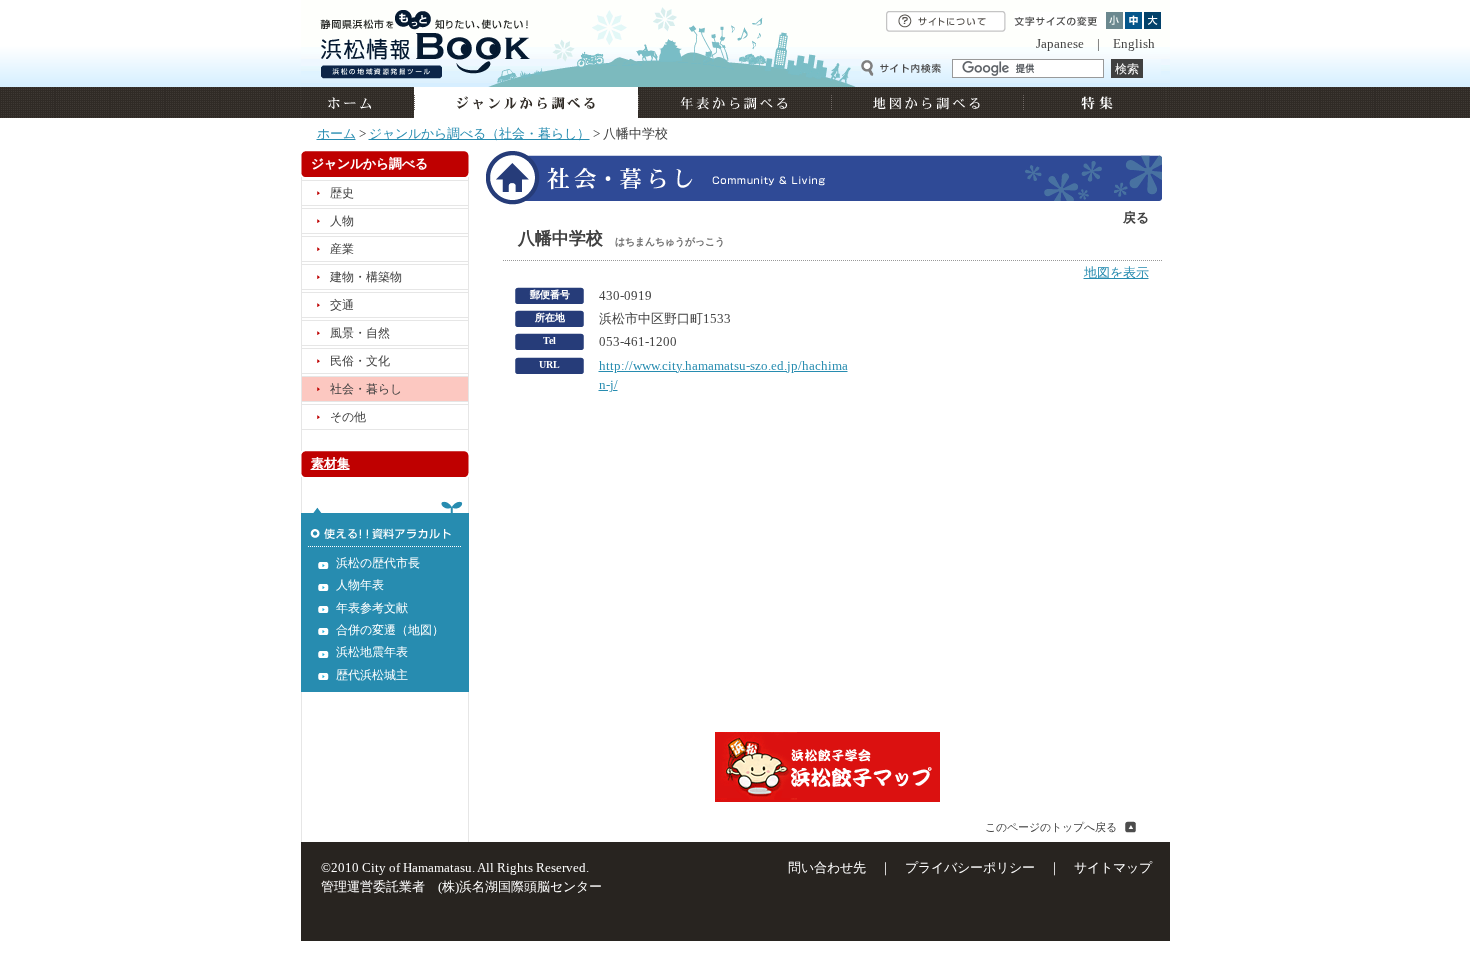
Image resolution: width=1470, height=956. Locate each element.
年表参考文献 (372, 608)
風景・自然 (360, 333)
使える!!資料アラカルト (385, 524)
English (1134, 44)
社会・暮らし (366, 389)
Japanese (1060, 44)
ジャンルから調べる (526, 102)
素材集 (330, 464)
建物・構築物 (366, 277)
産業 (342, 249)
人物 (342, 221)
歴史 (342, 193)
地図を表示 (1116, 273)
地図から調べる (927, 102)
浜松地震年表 (372, 652)
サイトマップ (1113, 868)
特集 (1094, 102)
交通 (342, 305)
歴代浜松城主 (372, 675)
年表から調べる (734, 102)
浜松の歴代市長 (378, 563)
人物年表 (360, 585)
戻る (1136, 218)
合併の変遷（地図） (390, 630)
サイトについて (946, 21)
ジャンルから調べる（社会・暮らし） (479, 134)
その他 (348, 417)
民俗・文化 (360, 361)
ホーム (357, 102)
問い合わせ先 (827, 868)
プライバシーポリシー (970, 868)
